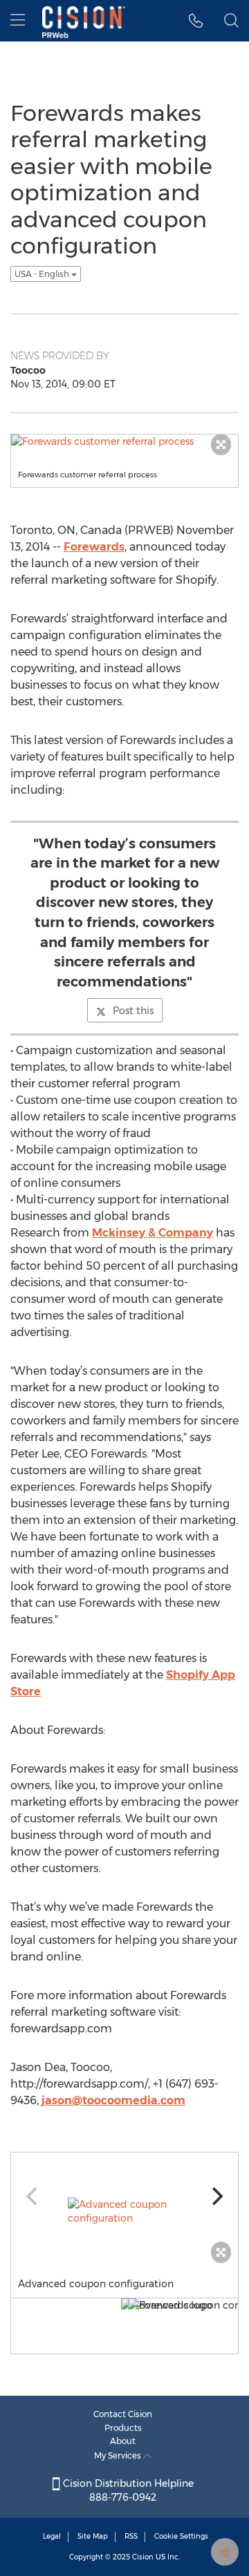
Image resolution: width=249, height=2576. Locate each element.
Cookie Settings (181, 2536)
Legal (52, 2536)
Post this (133, 1011)
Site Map (93, 2536)
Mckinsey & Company (153, 1233)
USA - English (43, 274)
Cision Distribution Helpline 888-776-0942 (127, 2490)
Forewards (94, 547)
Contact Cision (123, 2414)
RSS (131, 2536)
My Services (119, 2455)
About (123, 2441)
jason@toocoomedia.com (113, 2100)
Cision (143, 2557)
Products (123, 2428)
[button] (196, 21)
